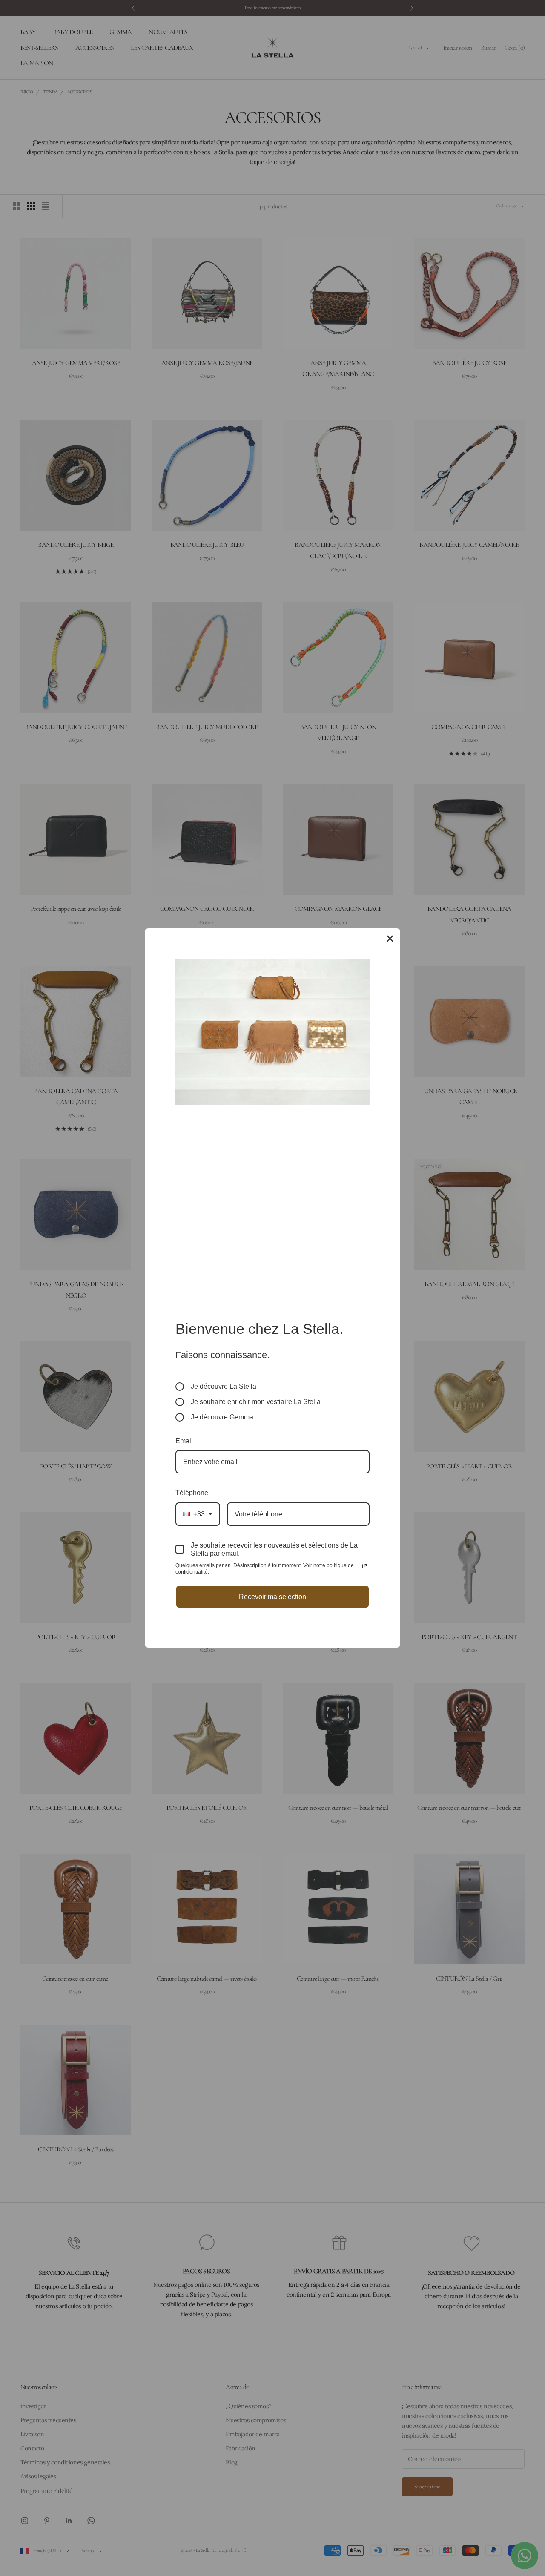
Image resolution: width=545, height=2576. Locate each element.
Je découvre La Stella (224, 1386)
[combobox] (198, 1514)
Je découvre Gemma (222, 1417)
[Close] (390, 939)
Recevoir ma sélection (272, 1597)
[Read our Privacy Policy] (364, 1566)
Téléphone (192, 1493)
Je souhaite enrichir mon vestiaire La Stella (256, 1402)
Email (184, 1441)
